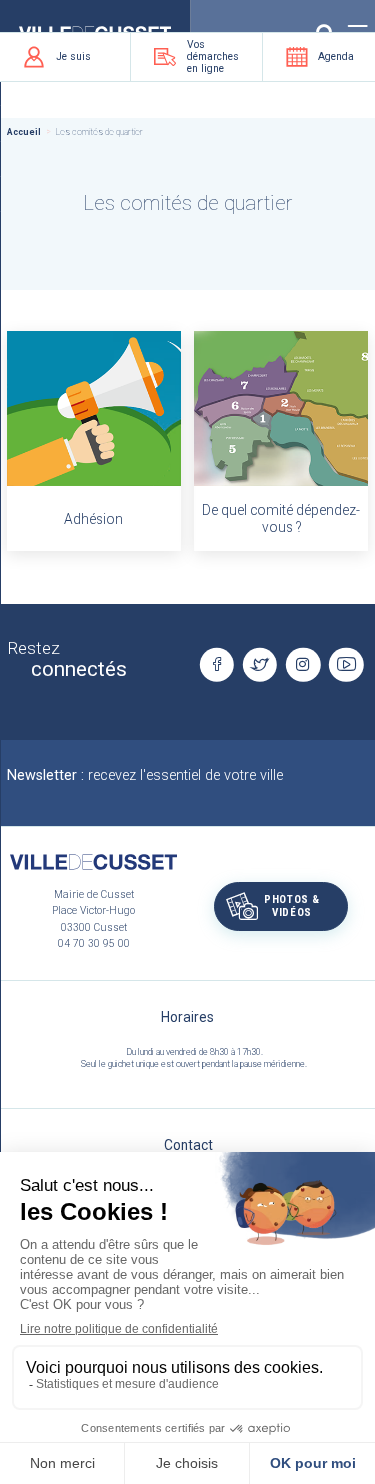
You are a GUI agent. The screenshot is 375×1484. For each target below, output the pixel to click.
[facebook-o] (216, 665)
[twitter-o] (260, 665)
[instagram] (303, 665)
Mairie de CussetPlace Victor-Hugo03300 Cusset (93, 911)
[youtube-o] (346, 665)
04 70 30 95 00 (94, 943)
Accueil (24, 132)
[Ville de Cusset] (93, 862)
